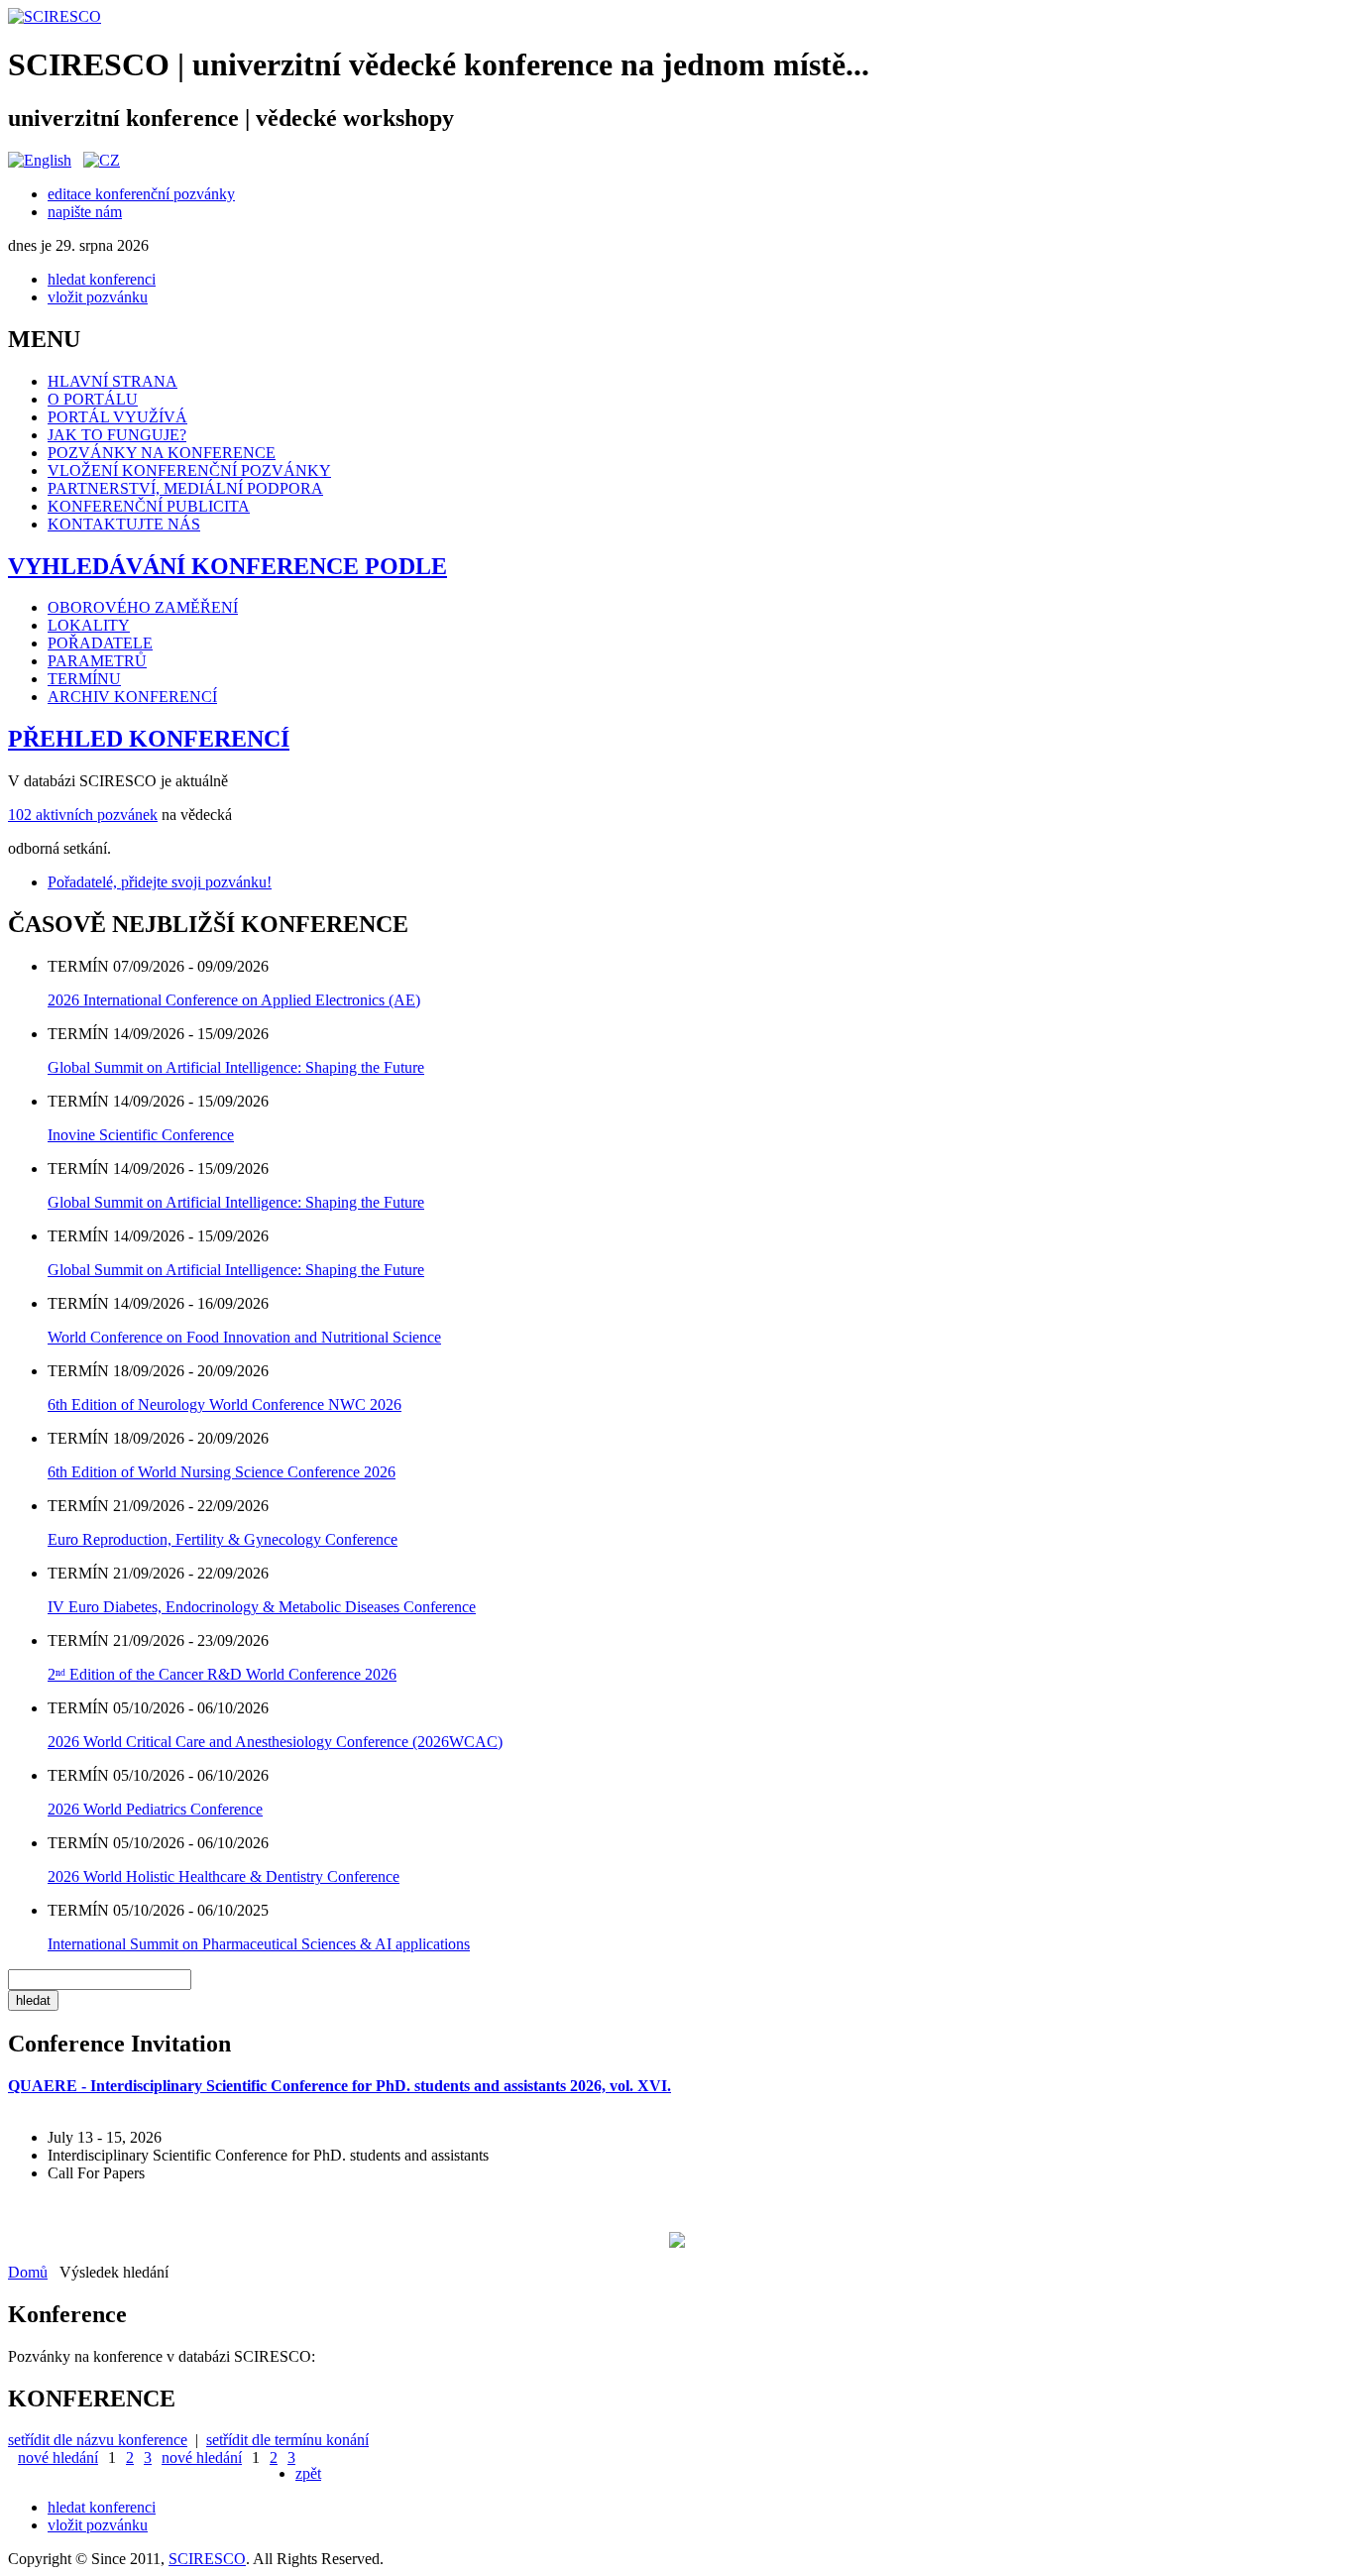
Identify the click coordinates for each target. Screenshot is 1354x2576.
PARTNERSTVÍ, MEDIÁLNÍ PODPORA (185, 488)
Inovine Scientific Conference (141, 1135)
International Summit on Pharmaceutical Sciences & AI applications (259, 1944)
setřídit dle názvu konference (98, 2440)
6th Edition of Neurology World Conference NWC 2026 (225, 1405)
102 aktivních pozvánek (83, 815)
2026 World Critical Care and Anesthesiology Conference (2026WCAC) (275, 1742)
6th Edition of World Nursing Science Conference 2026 (222, 1472)
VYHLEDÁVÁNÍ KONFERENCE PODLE (227, 566)
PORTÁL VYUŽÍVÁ (117, 417)
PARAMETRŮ (97, 661)
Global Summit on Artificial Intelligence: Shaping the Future (236, 1067)
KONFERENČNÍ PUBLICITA (149, 506)
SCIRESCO (207, 2559)
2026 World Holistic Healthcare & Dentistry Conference (224, 1876)
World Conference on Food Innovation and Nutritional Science (244, 1337)
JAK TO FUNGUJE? (117, 435)
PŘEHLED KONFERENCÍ (149, 739)
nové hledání (58, 2458)
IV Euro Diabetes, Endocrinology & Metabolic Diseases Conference (262, 1607)
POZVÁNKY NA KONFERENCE (162, 453)
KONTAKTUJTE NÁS (124, 524)
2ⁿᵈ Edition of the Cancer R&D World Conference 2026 (222, 1674)
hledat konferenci (102, 279)
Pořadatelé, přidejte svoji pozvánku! (160, 882)
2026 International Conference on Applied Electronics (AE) (234, 1000)
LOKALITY (89, 625)
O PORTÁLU (93, 399)
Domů (28, 2272)
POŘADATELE (100, 643)
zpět (308, 2473)
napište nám (85, 212)
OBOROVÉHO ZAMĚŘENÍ (143, 607)
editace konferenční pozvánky (141, 194)
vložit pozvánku (98, 297)
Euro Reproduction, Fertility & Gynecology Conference (223, 1539)
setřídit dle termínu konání (287, 2440)
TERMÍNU (84, 679)
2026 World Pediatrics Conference (155, 1809)
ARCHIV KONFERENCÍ (132, 697)
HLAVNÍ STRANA (113, 381)
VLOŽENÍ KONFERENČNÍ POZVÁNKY (189, 470)
